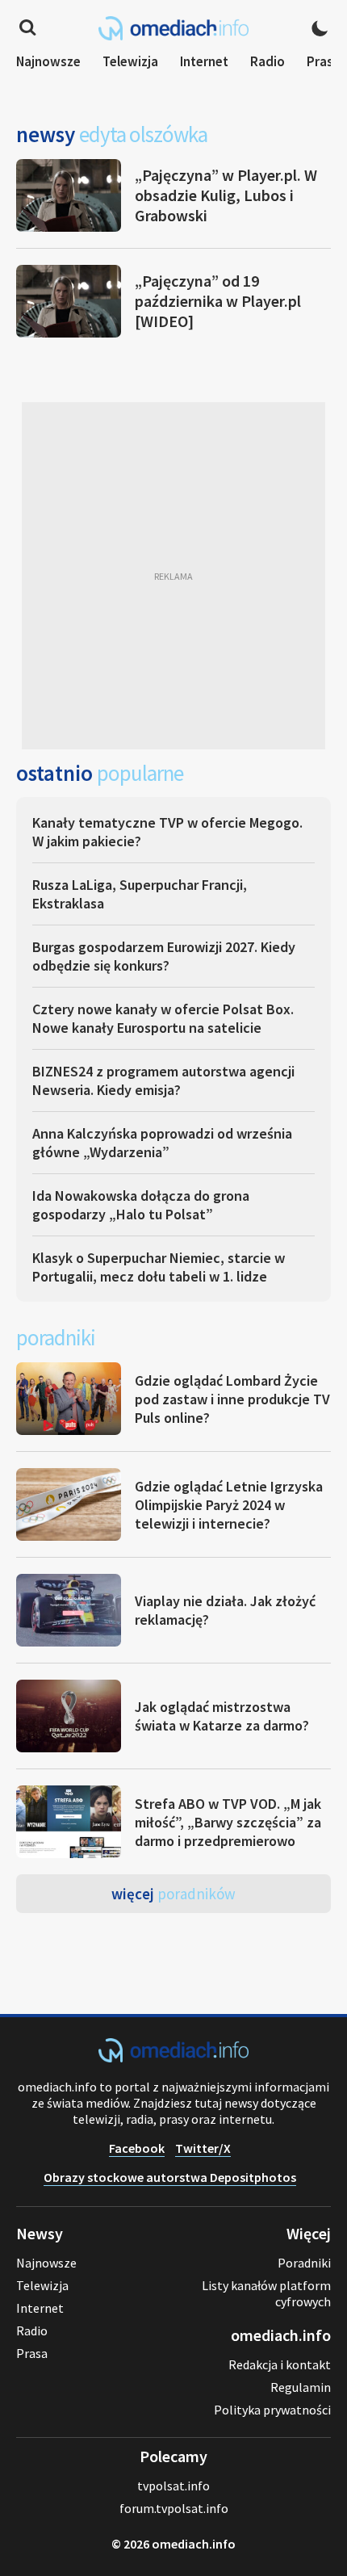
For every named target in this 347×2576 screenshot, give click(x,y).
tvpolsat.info (173, 2486)
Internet (204, 61)
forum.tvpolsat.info (174, 2508)
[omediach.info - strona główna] (173, 28)
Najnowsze (48, 61)
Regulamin (301, 2387)
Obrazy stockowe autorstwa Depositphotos (170, 2177)
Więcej (173, 1894)
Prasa (324, 61)
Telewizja (130, 61)
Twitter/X (203, 2148)
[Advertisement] (173, 576)
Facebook (137, 2148)
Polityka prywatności (272, 2410)
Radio (268, 61)
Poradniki (304, 2263)
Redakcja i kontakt (280, 2364)
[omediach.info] (173, 2058)
